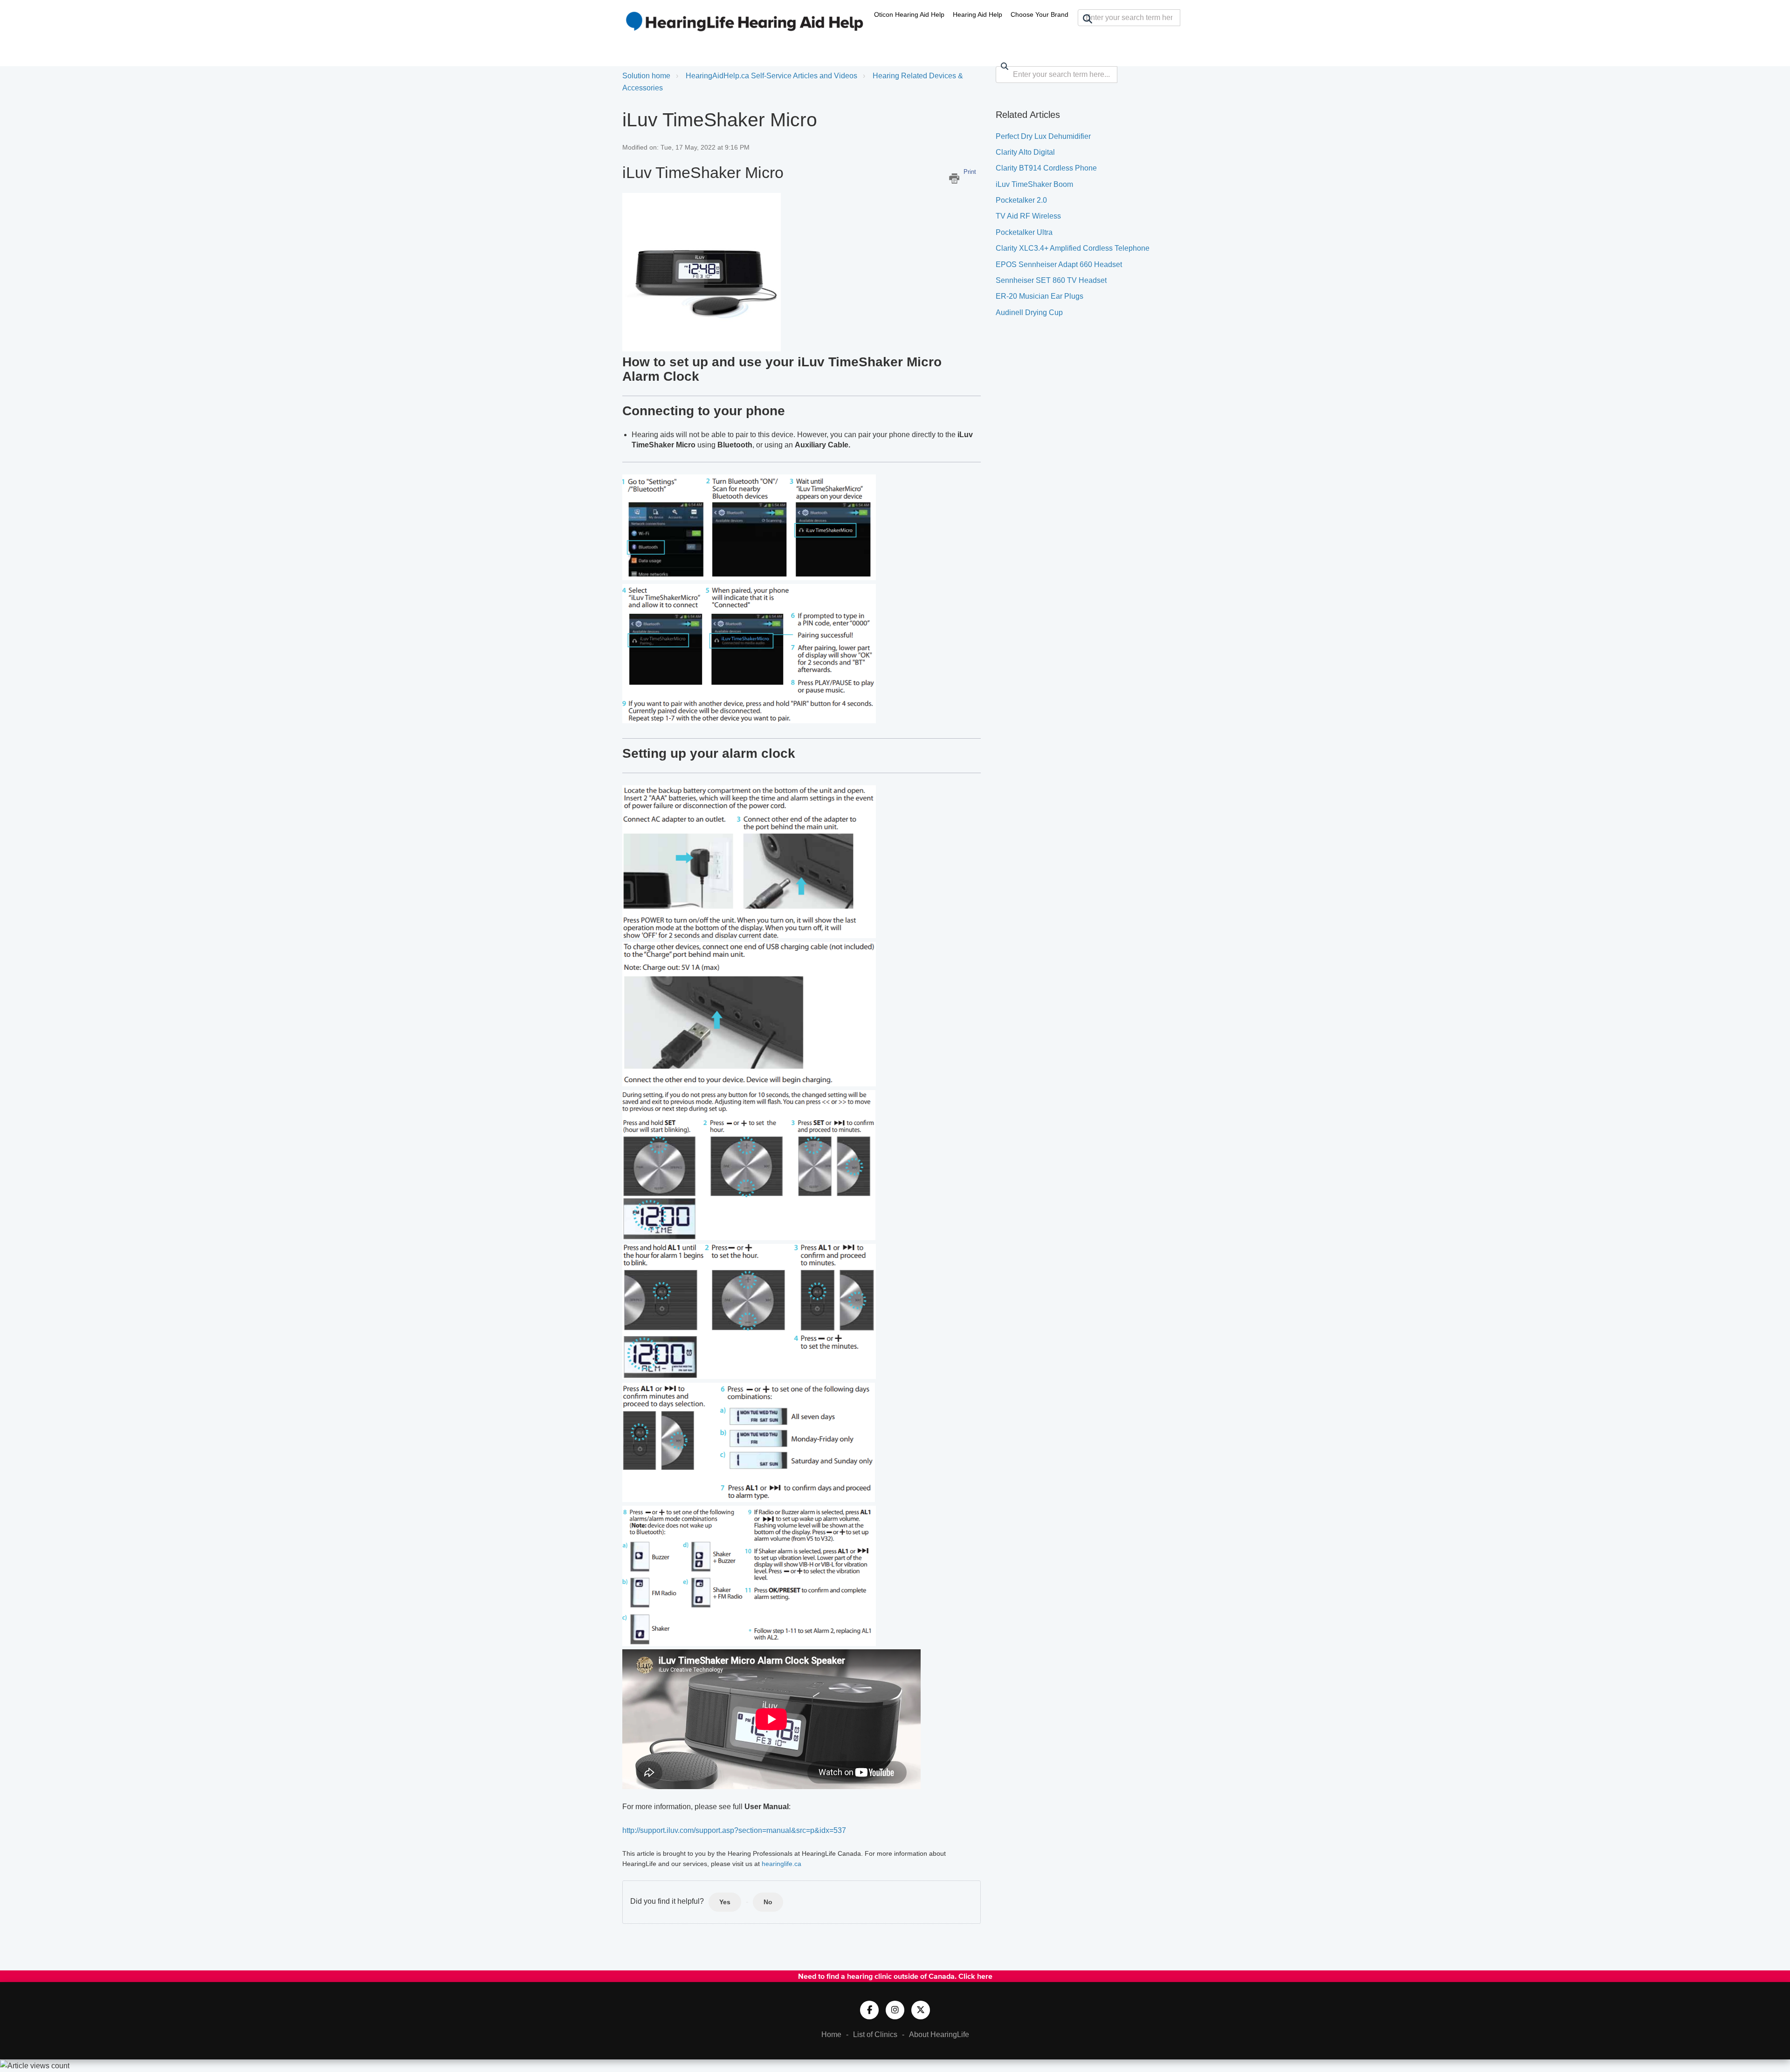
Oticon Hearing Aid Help (909, 14)
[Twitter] (921, 2010)
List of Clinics (875, 2034)
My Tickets (1140, 35)
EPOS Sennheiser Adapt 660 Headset (1059, 264)
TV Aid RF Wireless (1028, 216)
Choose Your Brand (1040, 14)
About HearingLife (939, 2034)
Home (831, 2034)
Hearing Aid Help (978, 14)
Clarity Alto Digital (1025, 152)
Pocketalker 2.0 (1021, 200)
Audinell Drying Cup (1029, 312)
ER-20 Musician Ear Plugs (1040, 296)
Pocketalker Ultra (1024, 232)
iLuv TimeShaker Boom (1034, 184)
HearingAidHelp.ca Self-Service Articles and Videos (771, 76)
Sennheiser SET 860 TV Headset (1051, 280)
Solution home (646, 76)
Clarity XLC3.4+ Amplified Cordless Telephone (1073, 248)
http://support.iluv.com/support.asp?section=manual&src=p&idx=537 (734, 1830)
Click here (975, 1976)
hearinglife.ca (781, 1864)
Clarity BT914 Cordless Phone (1046, 168)
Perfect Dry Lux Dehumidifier (1043, 136)
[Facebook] (869, 2010)
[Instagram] (895, 2010)
